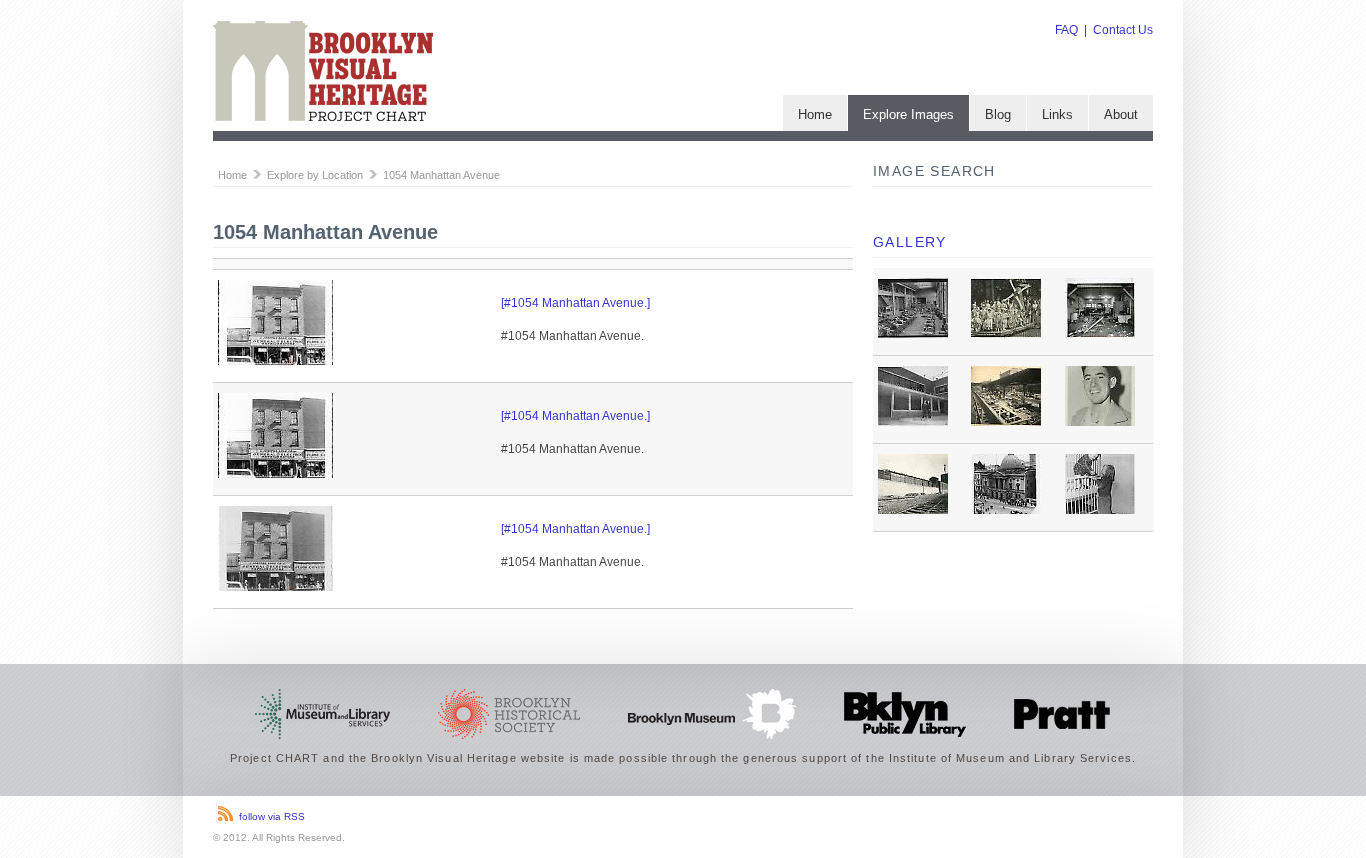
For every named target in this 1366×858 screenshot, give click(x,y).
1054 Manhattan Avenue (441, 175)
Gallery (910, 242)
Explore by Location (315, 175)
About (1121, 114)
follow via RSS (272, 816)
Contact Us (1123, 30)
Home (815, 114)
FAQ (1066, 30)
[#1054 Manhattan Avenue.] (575, 303)
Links (1057, 114)
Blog (998, 114)
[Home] (323, 117)
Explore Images (908, 114)
